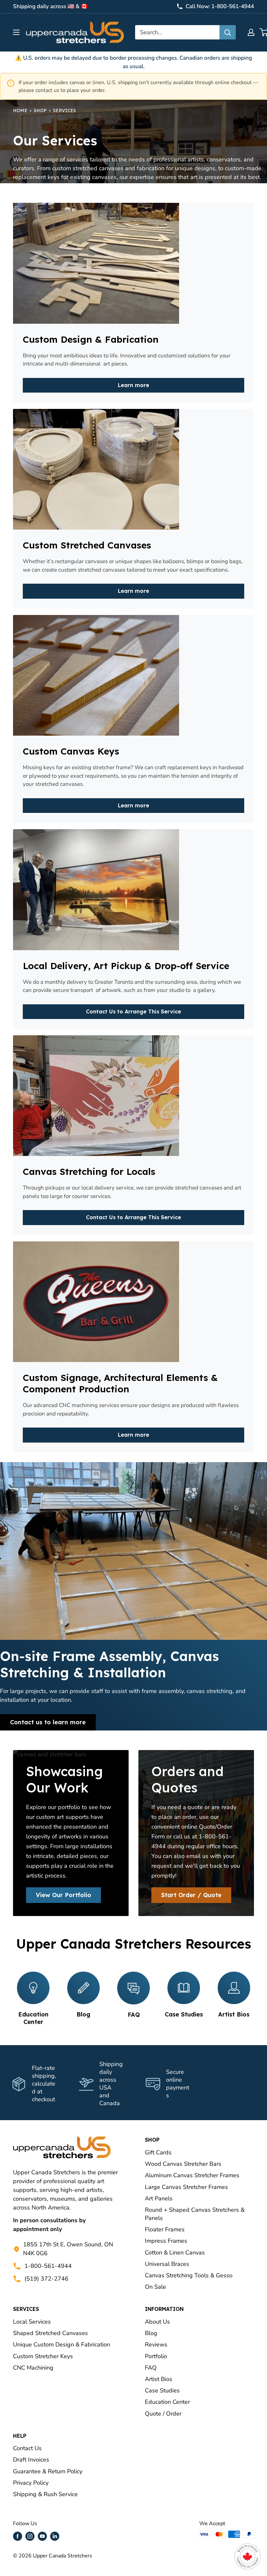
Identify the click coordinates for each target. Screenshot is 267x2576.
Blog (151, 2333)
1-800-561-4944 (48, 2266)
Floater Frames (165, 2229)
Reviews (156, 2344)
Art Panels (159, 2198)
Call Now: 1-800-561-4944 (220, 6)
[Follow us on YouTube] (42, 2536)
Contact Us (27, 2448)
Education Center (167, 2402)
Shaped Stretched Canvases (50, 2333)
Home (20, 111)
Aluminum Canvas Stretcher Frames (192, 2175)
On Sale (155, 2287)
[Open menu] (16, 32)
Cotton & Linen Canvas (175, 2253)
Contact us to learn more (48, 1722)
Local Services (32, 2322)
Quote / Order (163, 2414)
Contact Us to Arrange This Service (133, 1011)
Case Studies (162, 2390)
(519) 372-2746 (46, 2279)
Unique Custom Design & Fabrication (62, 2344)
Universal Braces (167, 2264)
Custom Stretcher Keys (43, 2356)
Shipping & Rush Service (45, 2494)
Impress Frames (166, 2241)
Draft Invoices (31, 2460)
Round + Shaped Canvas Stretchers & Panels (195, 2214)
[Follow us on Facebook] (18, 2536)
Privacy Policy (31, 2483)
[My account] (251, 32)
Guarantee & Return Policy (48, 2471)
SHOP (40, 111)
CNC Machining (33, 2368)
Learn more (133, 385)
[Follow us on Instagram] (30, 2536)
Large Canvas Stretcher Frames (186, 2187)
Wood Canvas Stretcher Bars (183, 2164)
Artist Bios (159, 2379)
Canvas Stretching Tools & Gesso (189, 2275)
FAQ (151, 2368)
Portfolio (156, 2356)
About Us (157, 2322)
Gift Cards (158, 2152)
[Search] (228, 32)
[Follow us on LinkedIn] (55, 2536)
